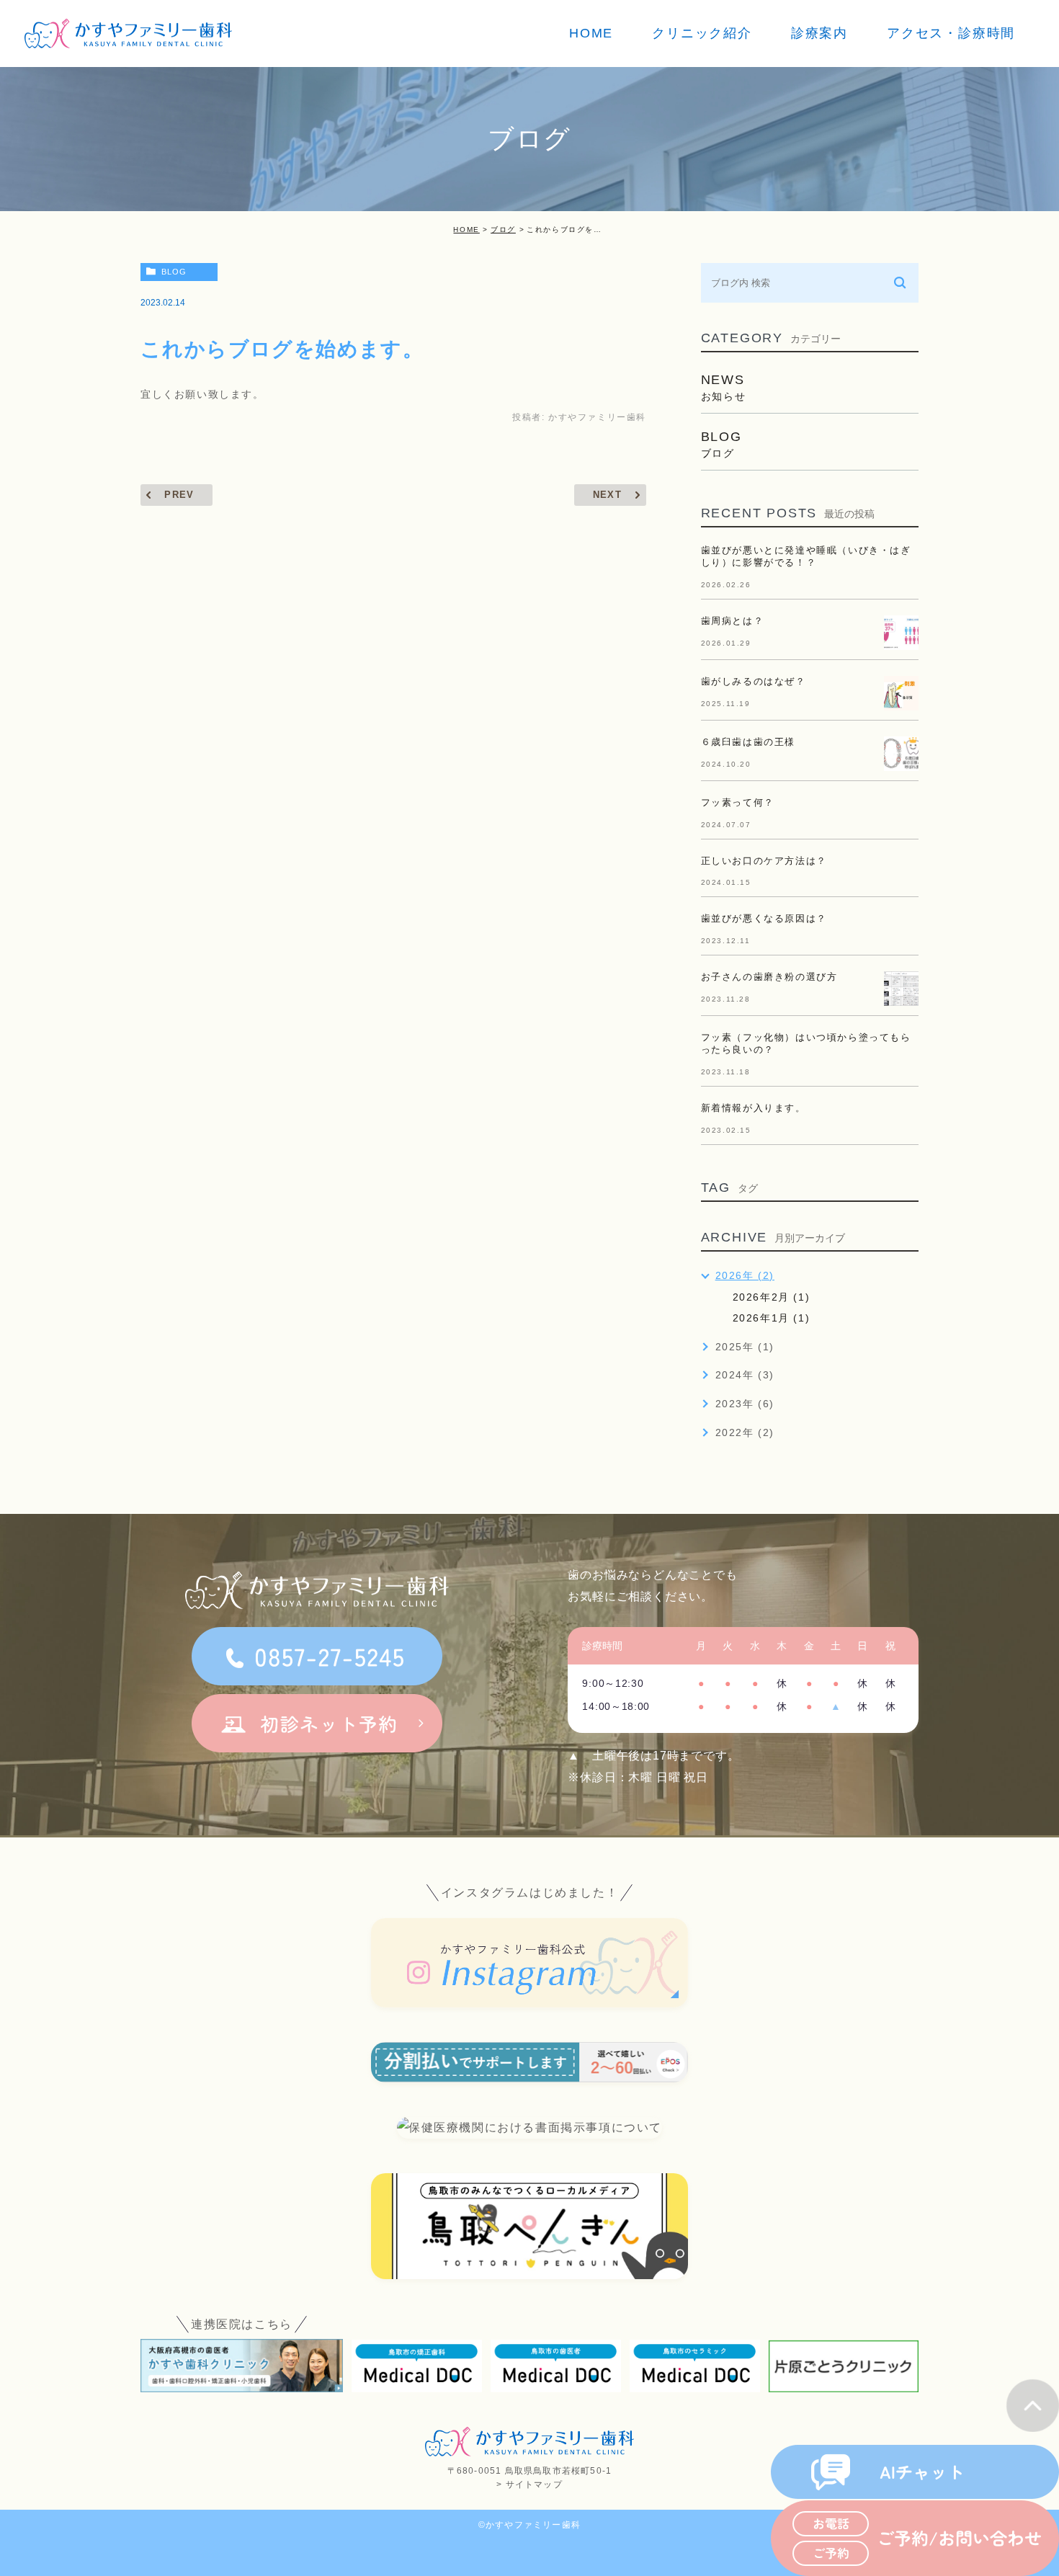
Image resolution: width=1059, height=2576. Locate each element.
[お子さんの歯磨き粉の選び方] (901, 989)
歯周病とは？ (733, 621)
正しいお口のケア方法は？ (764, 861)
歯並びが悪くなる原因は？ (764, 918)
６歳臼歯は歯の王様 (748, 742)
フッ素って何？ (738, 802)
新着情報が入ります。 (754, 1108)
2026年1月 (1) (772, 1318)
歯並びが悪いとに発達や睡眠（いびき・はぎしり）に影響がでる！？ (806, 556)
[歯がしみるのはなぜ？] (901, 693)
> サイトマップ (529, 2484)
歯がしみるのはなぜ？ (754, 681)
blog (174, 272)
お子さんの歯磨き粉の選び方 (769, 977)
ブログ (503, 229)
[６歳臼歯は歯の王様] (901, 754)
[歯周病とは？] (901, 633)
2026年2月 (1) (772, 1297)
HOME (466, 229)
